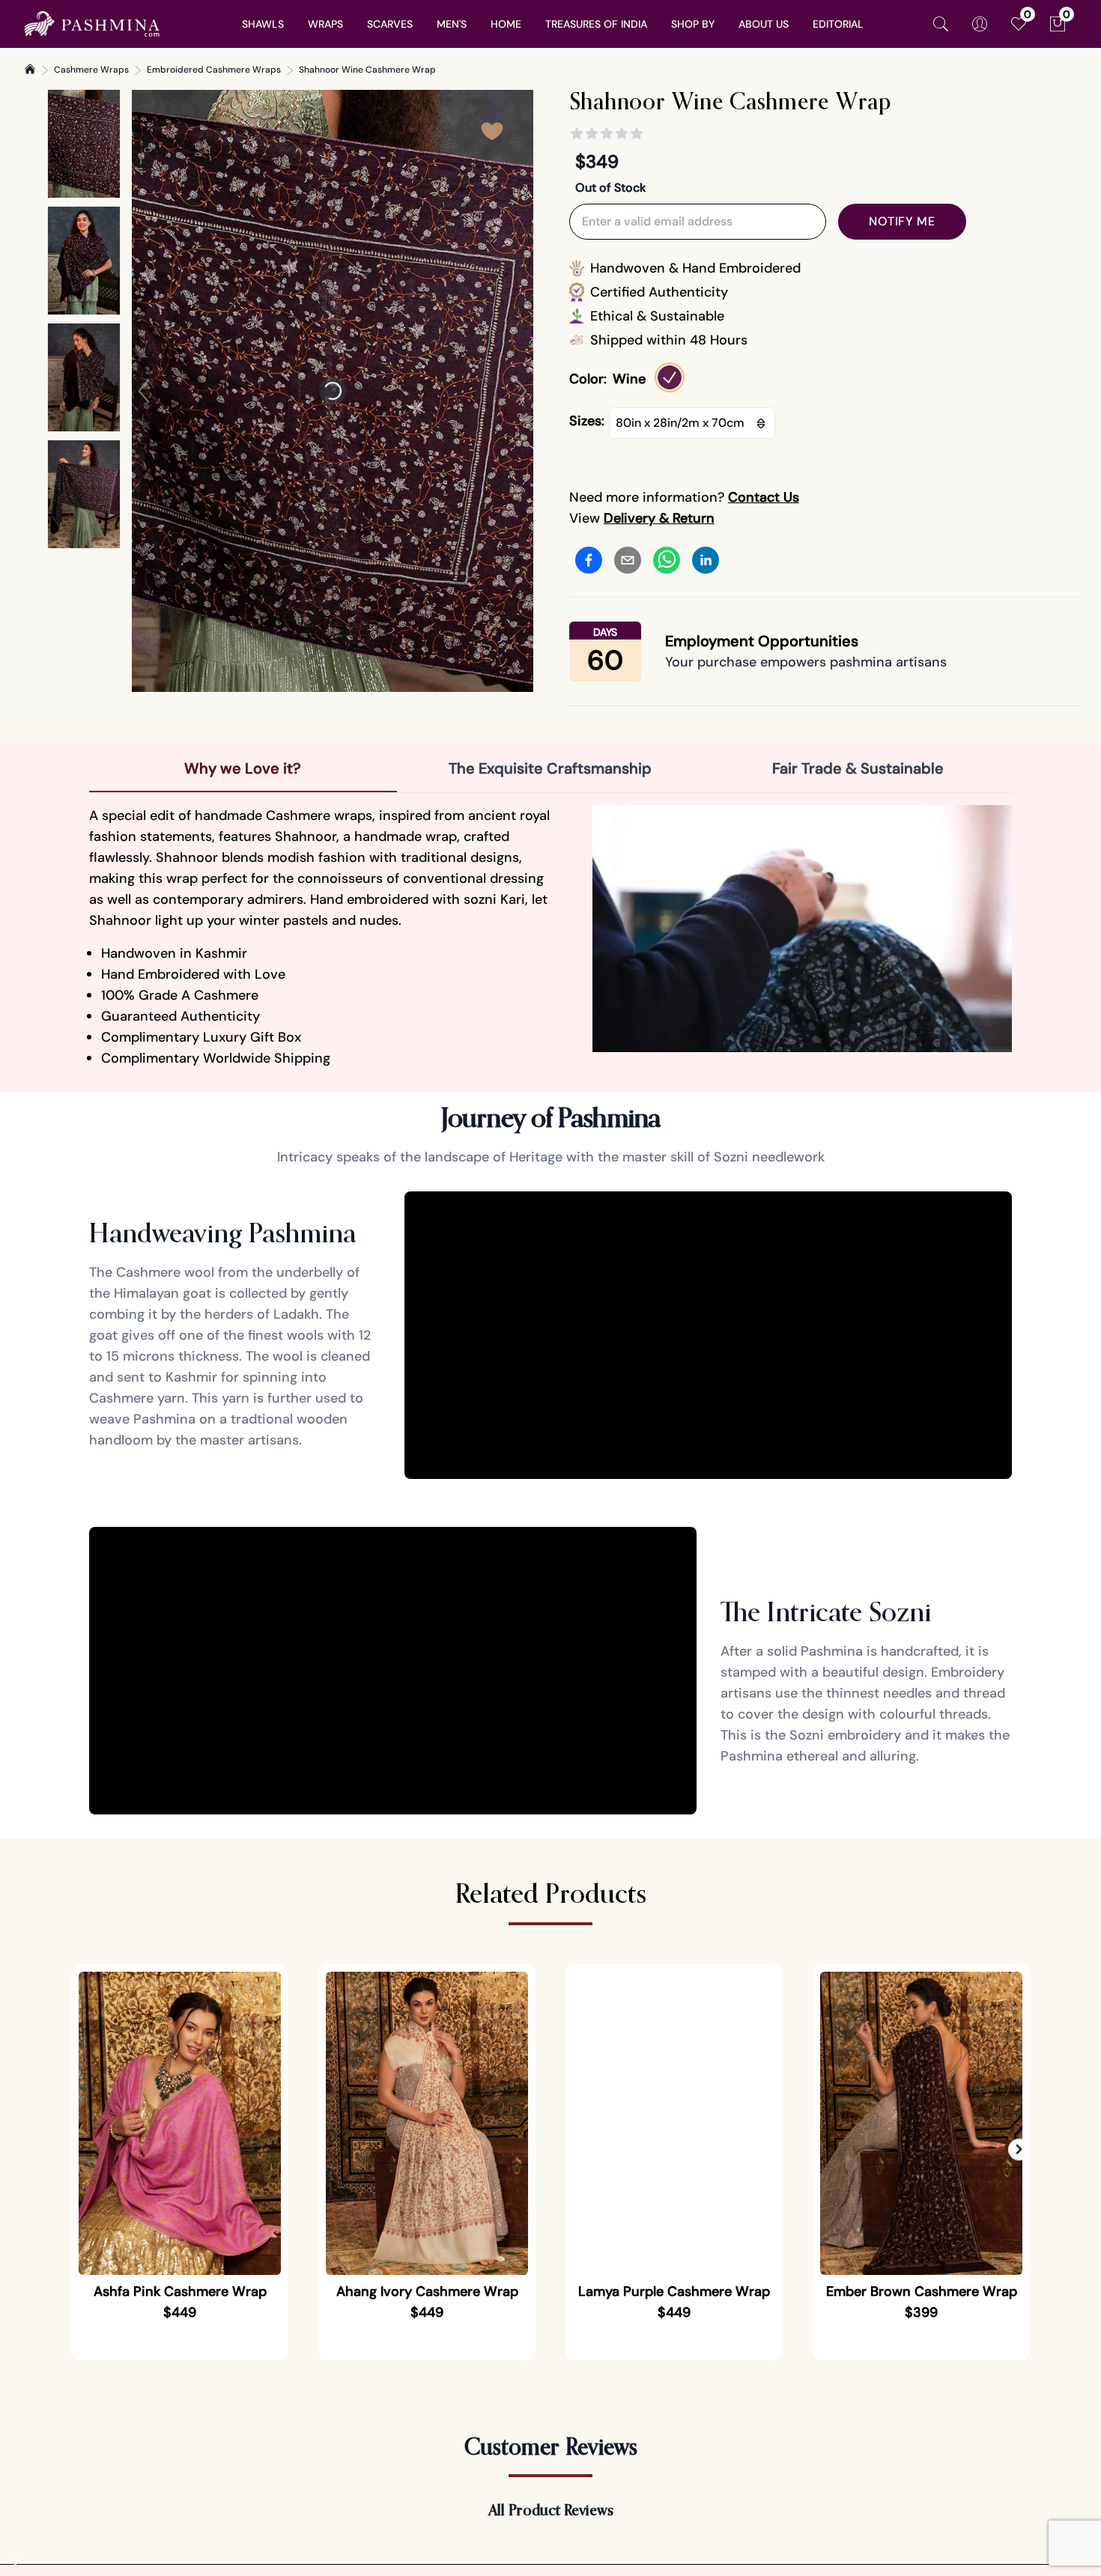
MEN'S (452, 24)
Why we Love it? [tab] (243, 768)
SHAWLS (263, 24)
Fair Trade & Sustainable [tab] (858, 768)
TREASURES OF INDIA (596, 24)
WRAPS (325, 24)
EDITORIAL (838, 24)
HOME (506, 24)
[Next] (521, 391)
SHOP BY (693, 24)
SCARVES (390, 24)
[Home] (30, 69)
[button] (1019, 2150)
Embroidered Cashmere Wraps (214, 70)
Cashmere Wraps (91, 70)
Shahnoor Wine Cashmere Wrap (367, 70)
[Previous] (144, 391)
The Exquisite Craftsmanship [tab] (550, 768)
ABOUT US (764, 24)
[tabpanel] (550, 937)
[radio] (670, 377)
